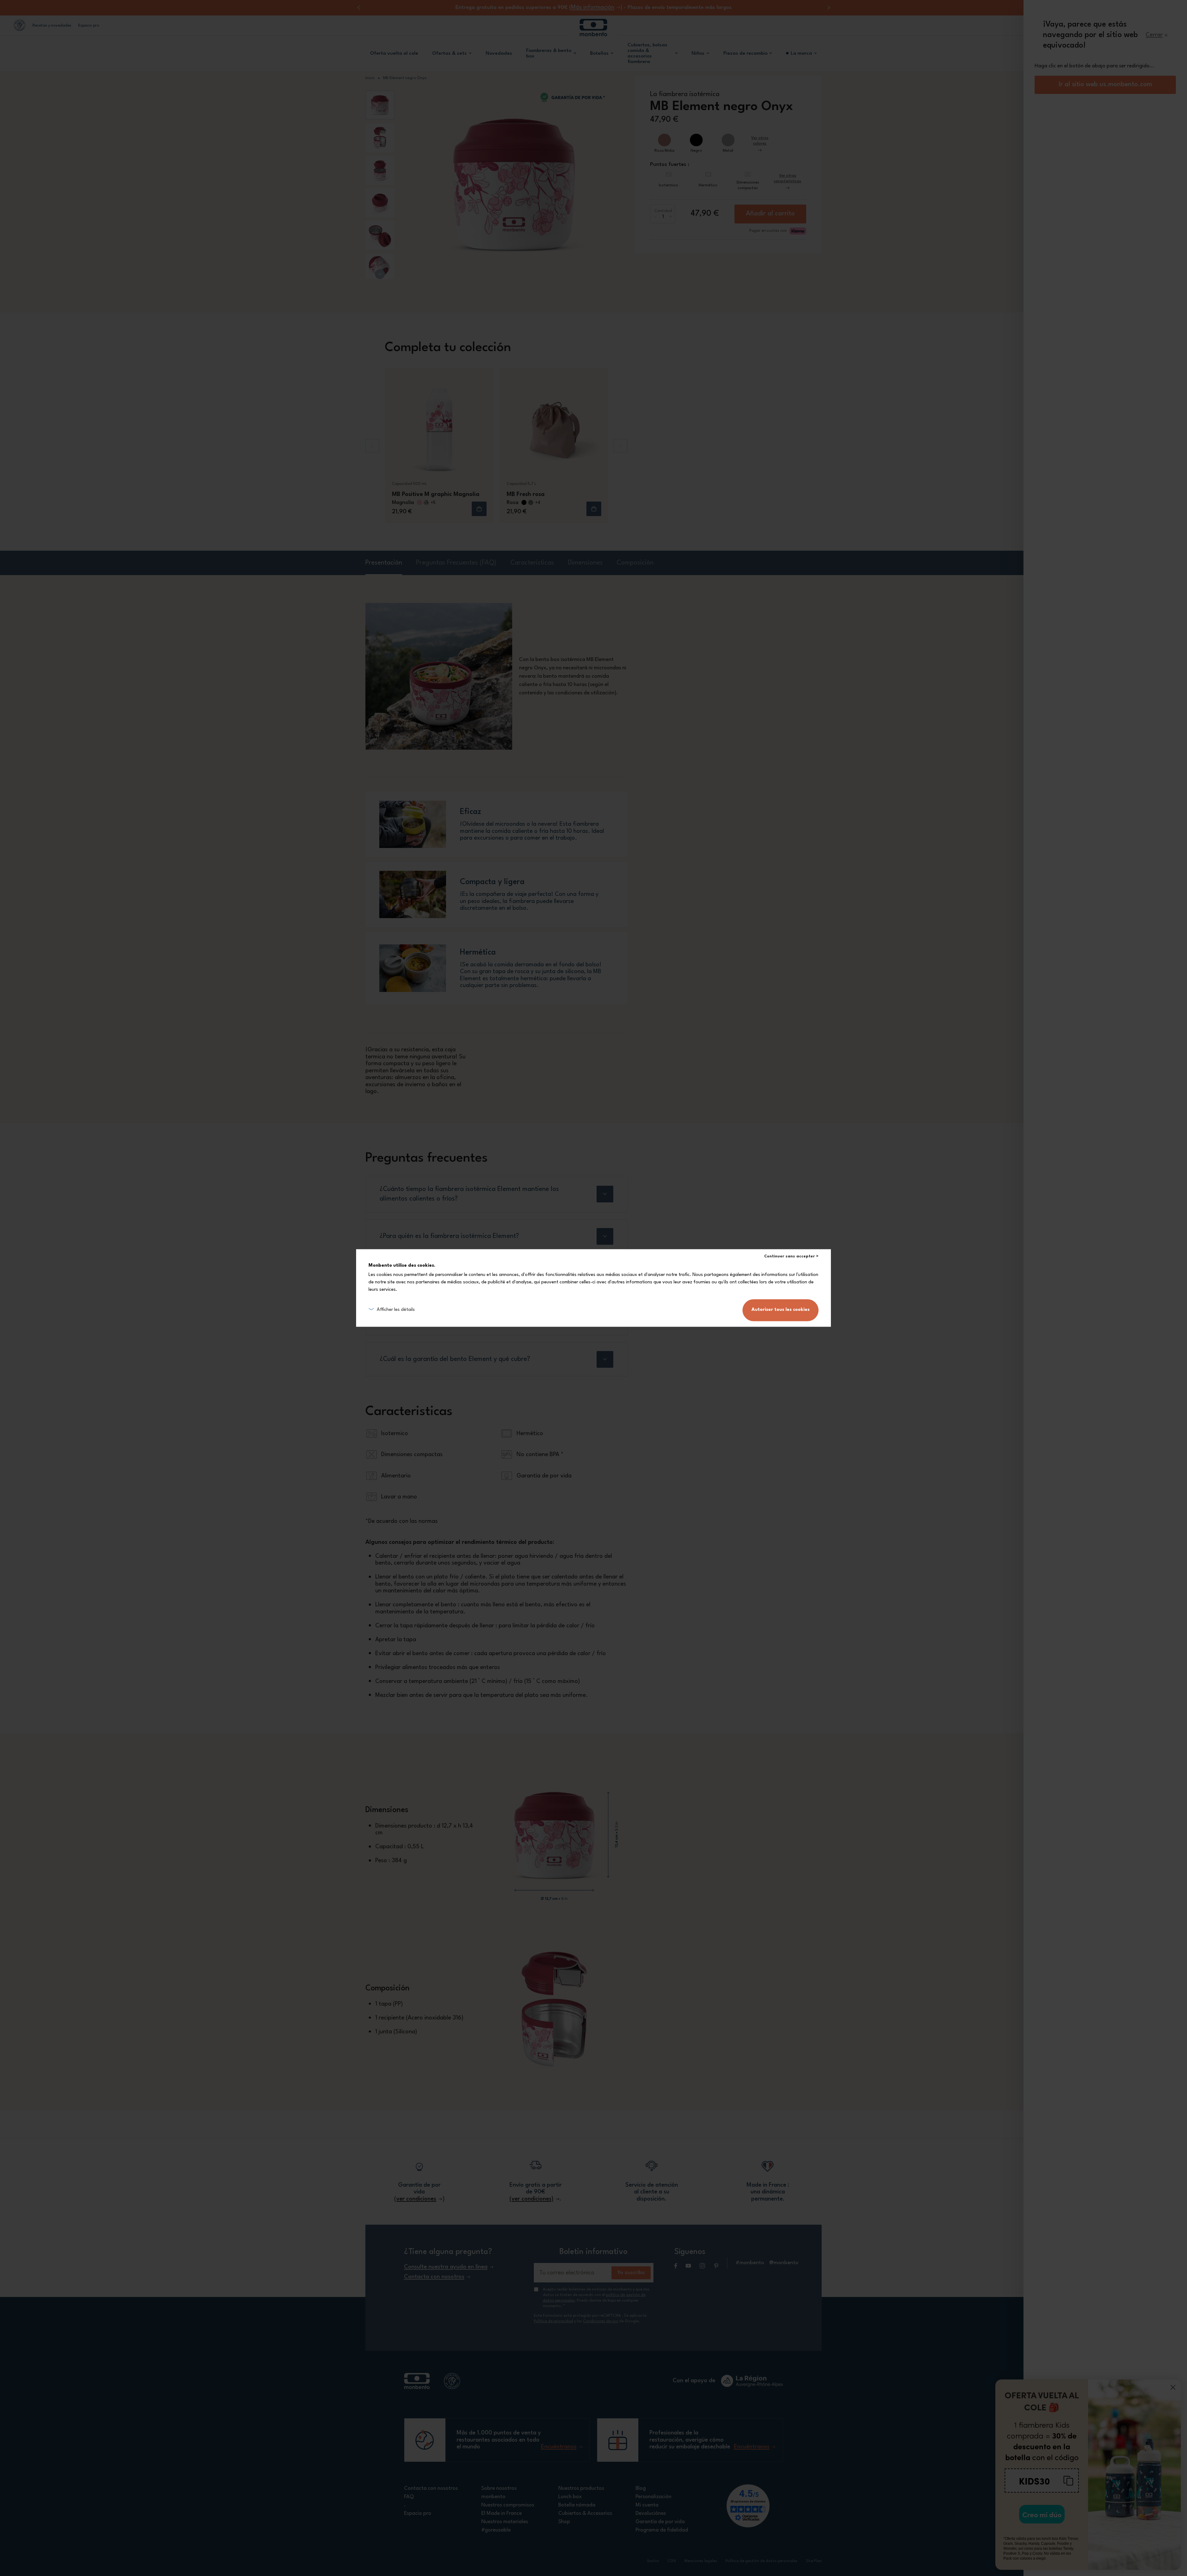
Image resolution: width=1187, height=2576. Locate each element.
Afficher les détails (396, 1310)
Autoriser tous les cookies (781, 1310)
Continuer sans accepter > (791, 1256)
